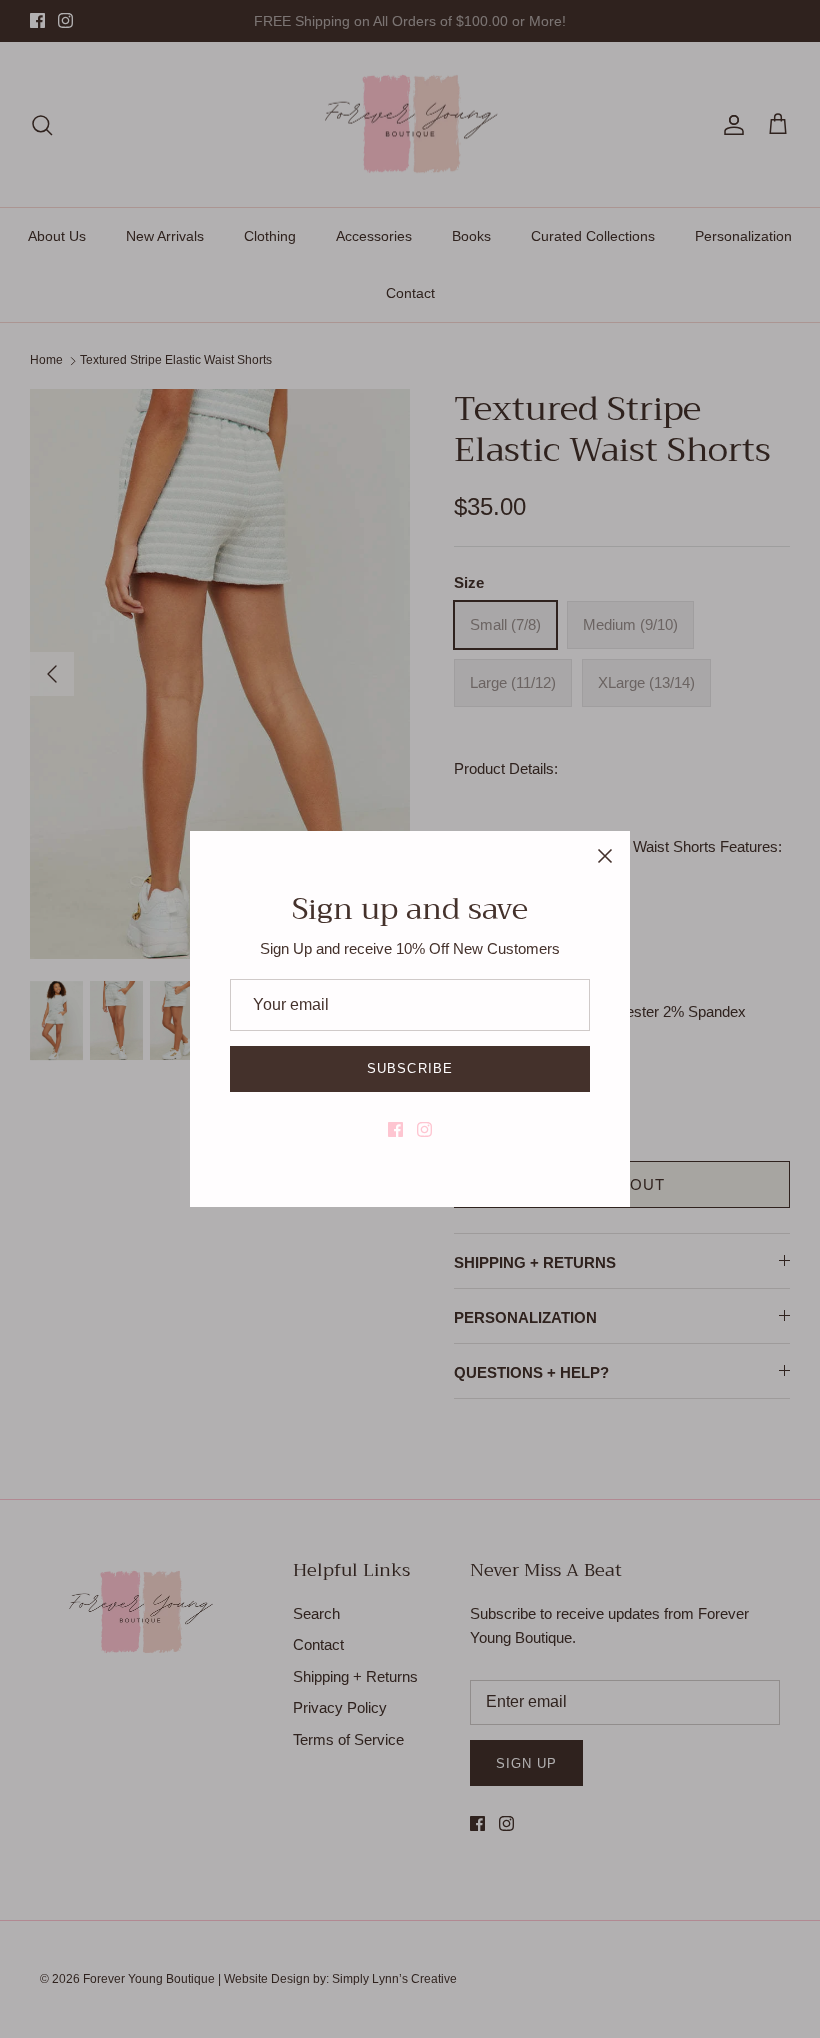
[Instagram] (424, 1129)
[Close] (605, 856)
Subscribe (409, 1068)
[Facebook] (395, 1129)
